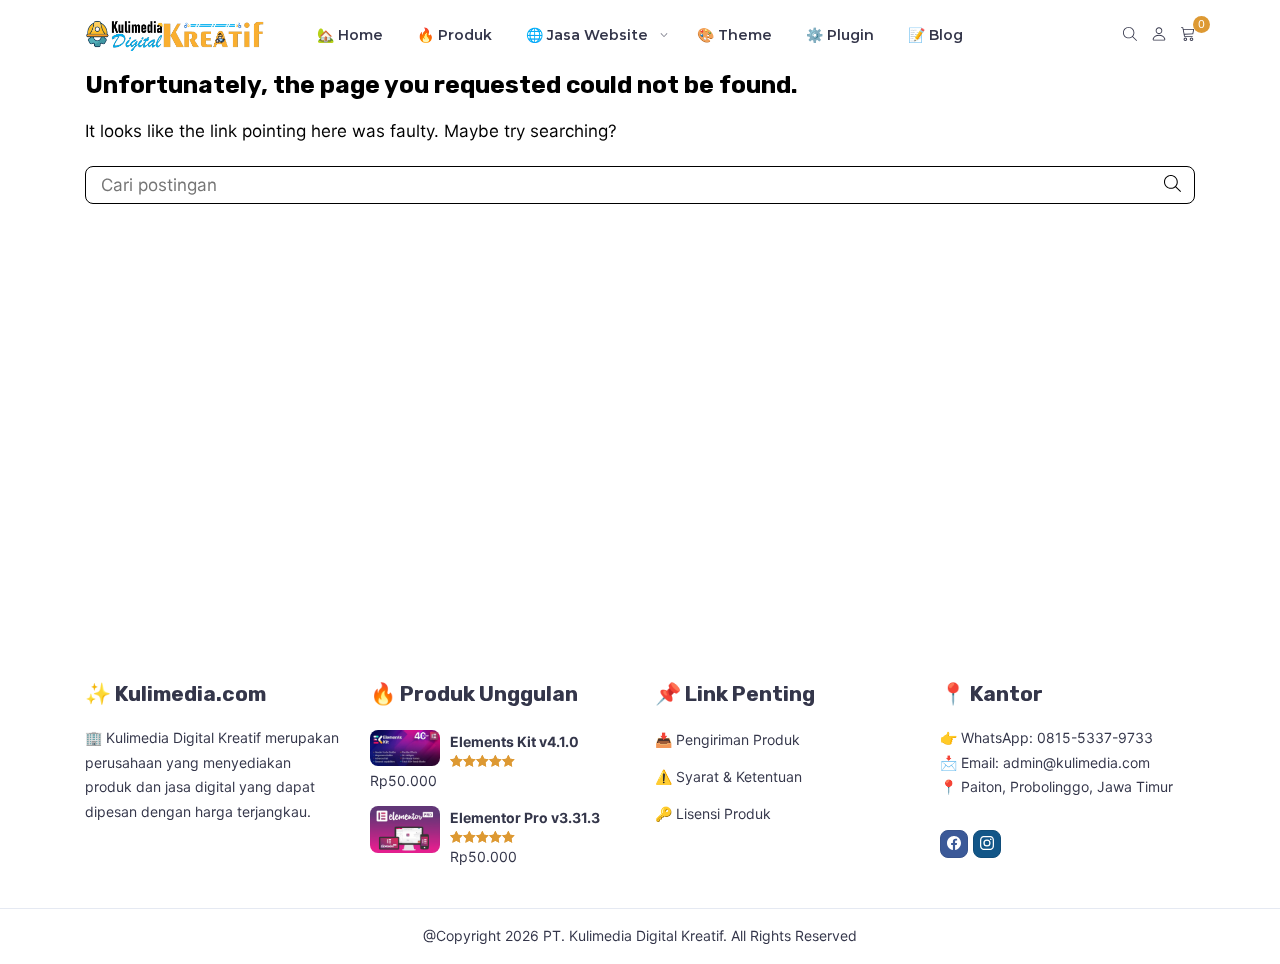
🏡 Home (350, 35)
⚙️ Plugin (840, 35)
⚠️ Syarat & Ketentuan (728, 776)
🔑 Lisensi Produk (713, 813)
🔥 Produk (454, 35)
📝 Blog (935, 35)
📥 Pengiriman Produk (727, 739)
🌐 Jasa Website (587, 35)
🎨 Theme (734, 35)
